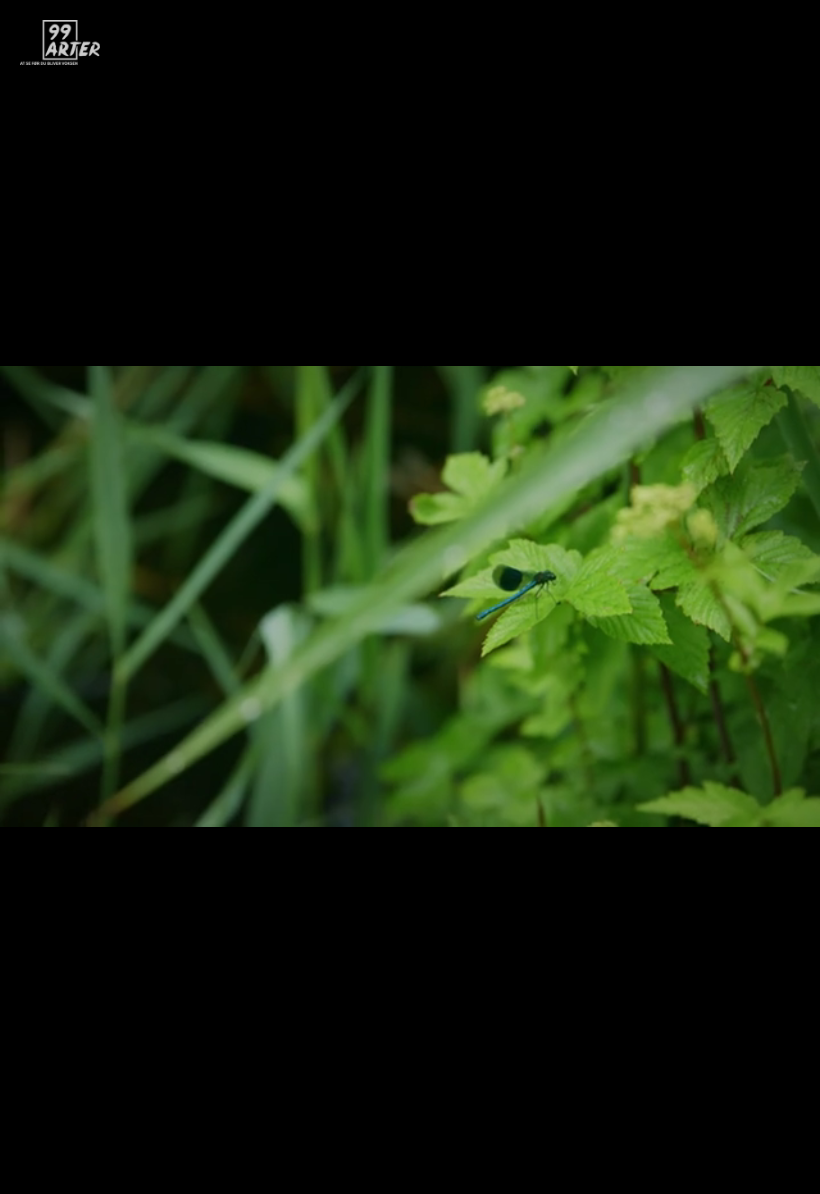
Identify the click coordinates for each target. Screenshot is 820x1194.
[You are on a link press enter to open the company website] (60, 42)
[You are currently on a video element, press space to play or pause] (410, 597)
